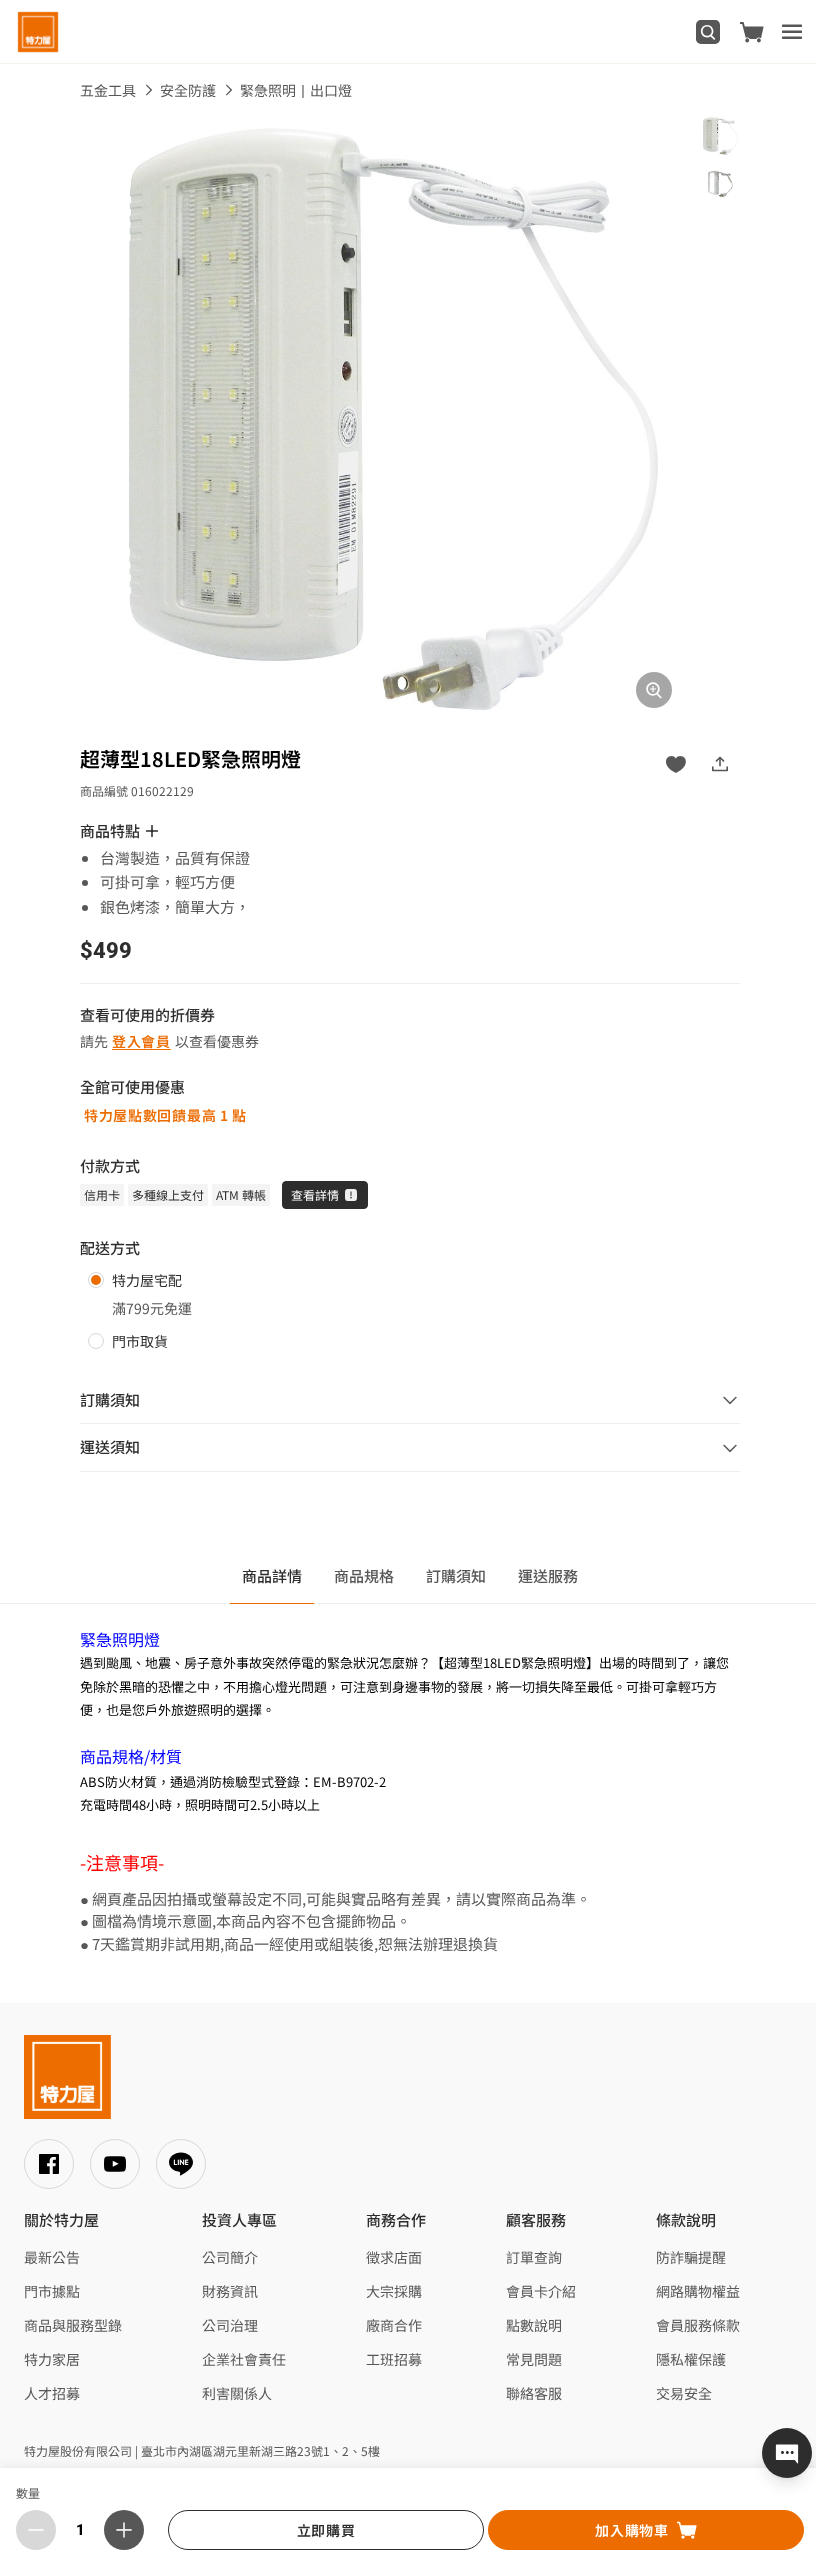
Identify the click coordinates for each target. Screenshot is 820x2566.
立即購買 (326, 2530)
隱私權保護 (691, 2359)
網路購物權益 (698, 2291)
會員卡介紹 (541, 2291)
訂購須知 (456, 1575)
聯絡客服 (534, 2393)
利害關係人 (237, 2393)
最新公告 (52, 2257)
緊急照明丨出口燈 (296, 90)
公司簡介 (230, 2257)
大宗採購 (394, 2291)
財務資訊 (230, 2291)
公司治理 (230, 2325)
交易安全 (684, 2393)
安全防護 (188, 90)
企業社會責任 (244, 2359)
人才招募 (52, 2393)
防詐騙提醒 (691, 2257)
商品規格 (364, 1575)
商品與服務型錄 (73, 2325)
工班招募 (394, 2359)
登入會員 (141, 1041)
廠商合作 (394, 2325)
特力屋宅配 (147, 1280)
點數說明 (534, 2325)
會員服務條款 (698, 2325)
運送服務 (548, 1575)
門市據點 (52, 2291)
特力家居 (52, 2359)
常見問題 (534, 2359)
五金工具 (108, 90)
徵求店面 (394, 2257)
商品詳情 (272, 1575)
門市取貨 (140, 1341)
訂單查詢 (534, 2257)
